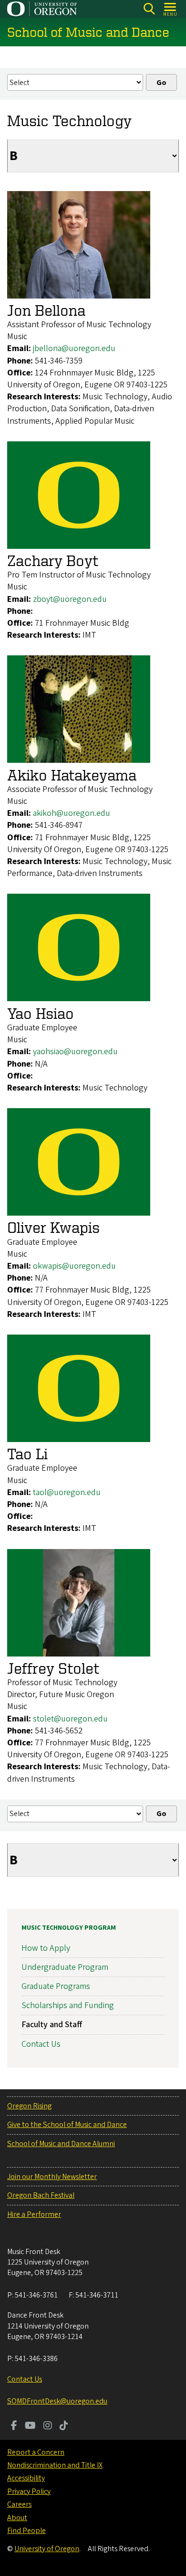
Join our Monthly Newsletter (52, 2177)
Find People (26, 2531)
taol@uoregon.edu (67, 1492)
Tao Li (27, 1454)
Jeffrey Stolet (53, 1668)
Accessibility (26, 2478)
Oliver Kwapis (53, 1227)
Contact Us (41, 2044)
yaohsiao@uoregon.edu (75, 1052)
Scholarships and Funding (68, 2005)
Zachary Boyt (53, 560)
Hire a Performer (34, 2214)
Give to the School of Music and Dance (67, 2125)
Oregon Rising (29, 2106)
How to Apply (46, 1948)
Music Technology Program (69, 1928)
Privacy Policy (29, 2491)
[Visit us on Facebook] (14, 2426)
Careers (19, 2504)
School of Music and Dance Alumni (61, 2144)
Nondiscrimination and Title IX (55, 2465)
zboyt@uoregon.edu (70, 599)
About (17, 2518)
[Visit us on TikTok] (64, 2426)
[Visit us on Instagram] (48, 2426)
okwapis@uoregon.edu (74, 1266)
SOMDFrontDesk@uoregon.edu (57, 2401)
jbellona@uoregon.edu (74, 348)
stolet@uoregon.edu (70, 1719)
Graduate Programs (56, 1986)
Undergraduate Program (65, 1967)
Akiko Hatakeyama (72, 775)
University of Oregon (47, 2549)
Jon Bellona (46, 310)
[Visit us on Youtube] (30, 2426)
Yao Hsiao (41, 1013)
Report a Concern (36, 2452)
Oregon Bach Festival (41, 2195)
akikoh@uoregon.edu (72, 813)
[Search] (149, 9)
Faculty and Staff (52, 2025)
